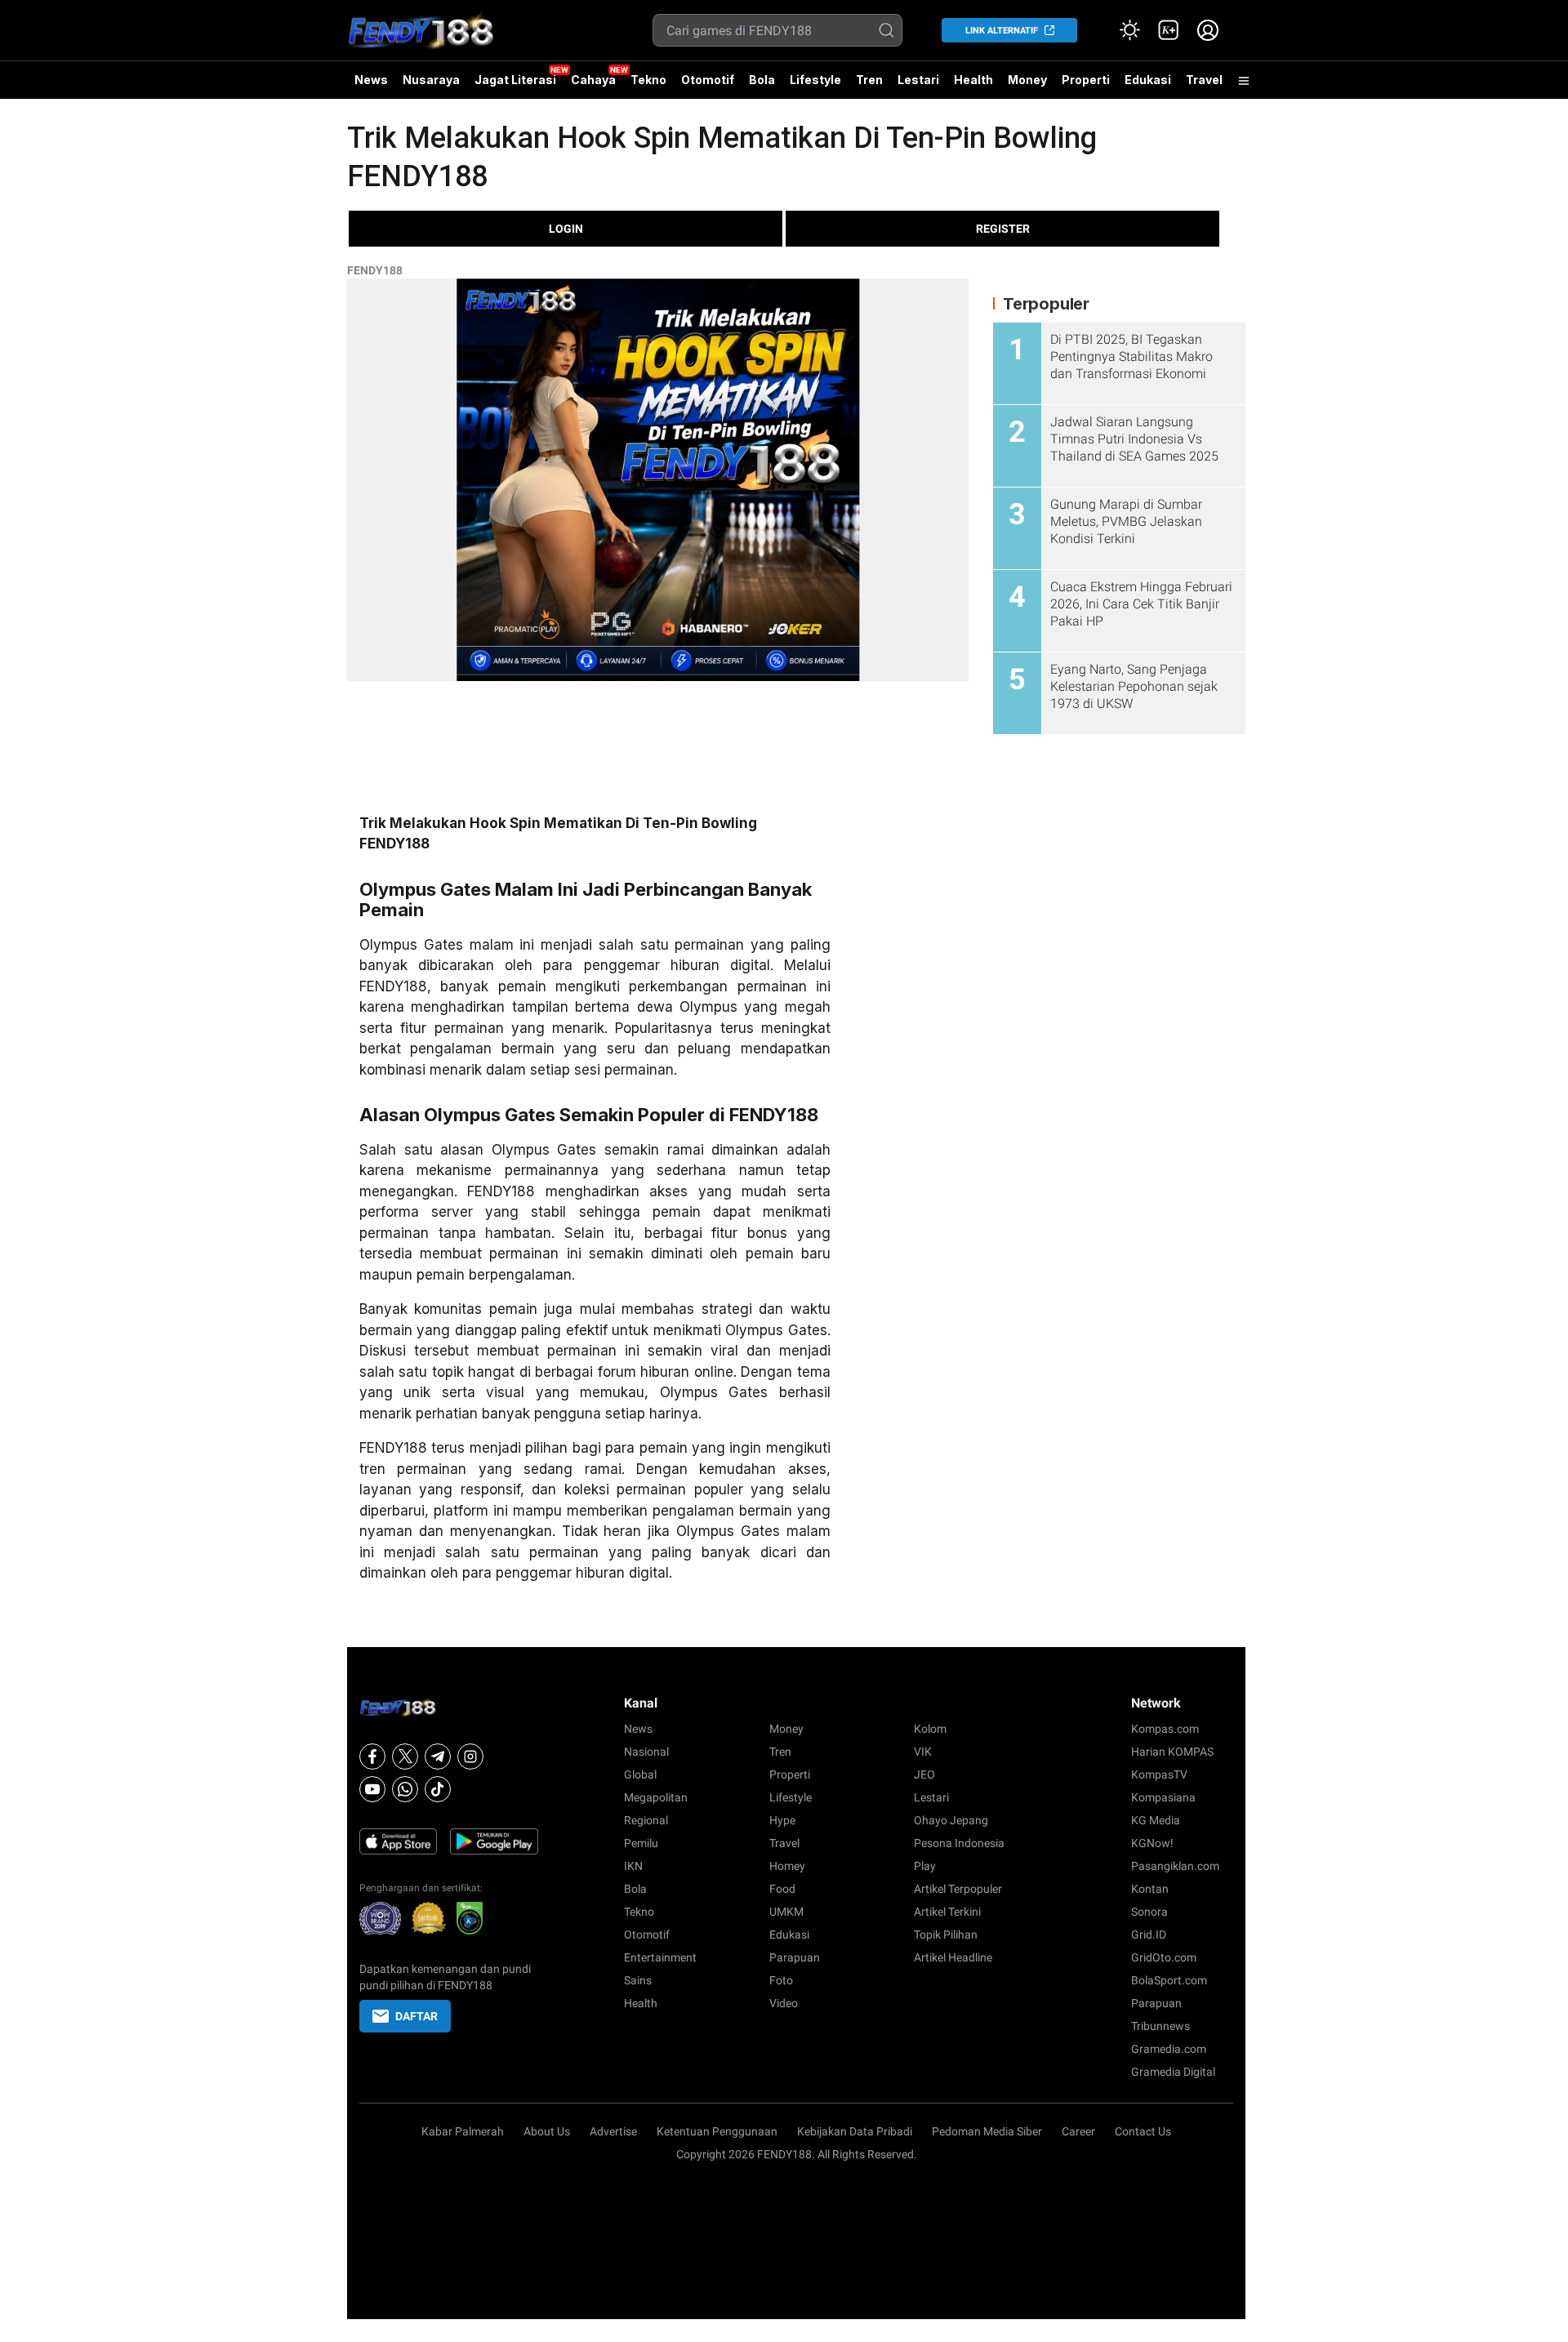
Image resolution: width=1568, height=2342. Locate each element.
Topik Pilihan (946, 1935)
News (371, 80)
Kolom (930, 1729)
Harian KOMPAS (1172, 1752)
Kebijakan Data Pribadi (855, 2131)
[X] (405, 1756)
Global (640, 1774)
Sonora (1149, 1912)
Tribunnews (1160, 2026)
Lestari (918, 86)
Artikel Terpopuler (958, 1889)
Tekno (648, 80)
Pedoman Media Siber (987, 2131)
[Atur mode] (1129, 30)
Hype (782, 1820)
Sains (638, 1980)
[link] (1169, 30)
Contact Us (1143, 2131)
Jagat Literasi (515, 80)
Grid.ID (1149, 1935)
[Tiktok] (438, 1789)
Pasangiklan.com (1175, 1866)
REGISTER (1003, 229)
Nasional (646, 1752)
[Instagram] (470, 1756)
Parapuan (795, 1957)
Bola (762, 80)
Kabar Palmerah (463, 2131)
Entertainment (660, 1957)
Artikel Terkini (947, 1912)
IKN (633, 1866)
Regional (646, 1820)
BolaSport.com (1169, 1980)
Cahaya (593, 80)
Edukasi (1148, 80)
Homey (787, 1866)
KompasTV (1159, 1774)
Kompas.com (1165, 1729)
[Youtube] (372, 1789)
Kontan (1150, 1889)
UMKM (786, 1912)
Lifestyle (815, 80)
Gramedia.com (1169, 2049)
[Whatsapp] (405, 1789)
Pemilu (641, 1843)
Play (925, 1866)
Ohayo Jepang (951, 1820)
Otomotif (708, 80)
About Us (547, 2131)
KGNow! (1152, 1843)
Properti (1086, 80)
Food (782, 1889)
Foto (781, 1980)
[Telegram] (438, 1756)
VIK (923, 1752)
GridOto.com (1164, 1957)
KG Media (1156, 1820)
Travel (1204, 80)
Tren (869, 80)
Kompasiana (1163, 1797)
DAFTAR (416, 2016)
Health (973, 80)
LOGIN (566, 229)
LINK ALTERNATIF (1002, 31)
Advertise (613, 2131)
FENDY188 (375, 270)
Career (1078, 2131)
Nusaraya (431, 80)
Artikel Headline (953, 1957)
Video (784, 2003)
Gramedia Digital (1173, 2072)
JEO (924, 1774)
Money (1027, 80)
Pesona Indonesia (959, 1843)
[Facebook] (372, 1756)
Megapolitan (656, 1797)
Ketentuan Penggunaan (717, 2131)
